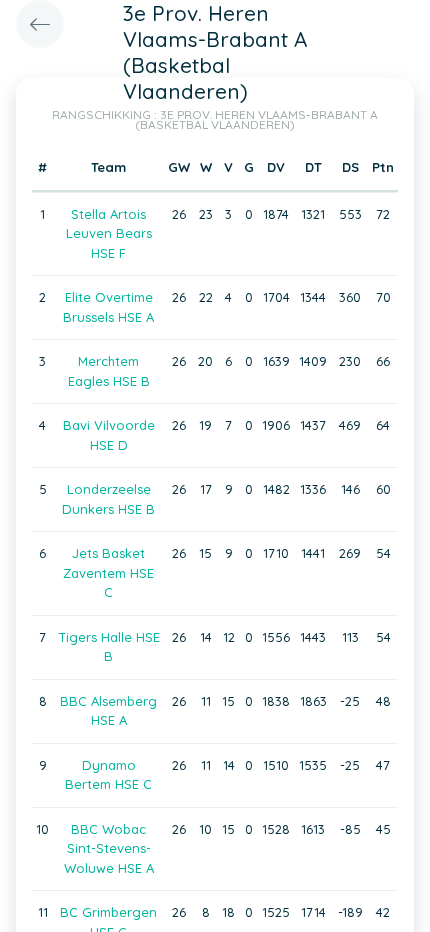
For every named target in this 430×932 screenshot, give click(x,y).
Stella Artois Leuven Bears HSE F (109, 233)
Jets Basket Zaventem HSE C (108, 572)
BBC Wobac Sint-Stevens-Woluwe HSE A (109, 848)
